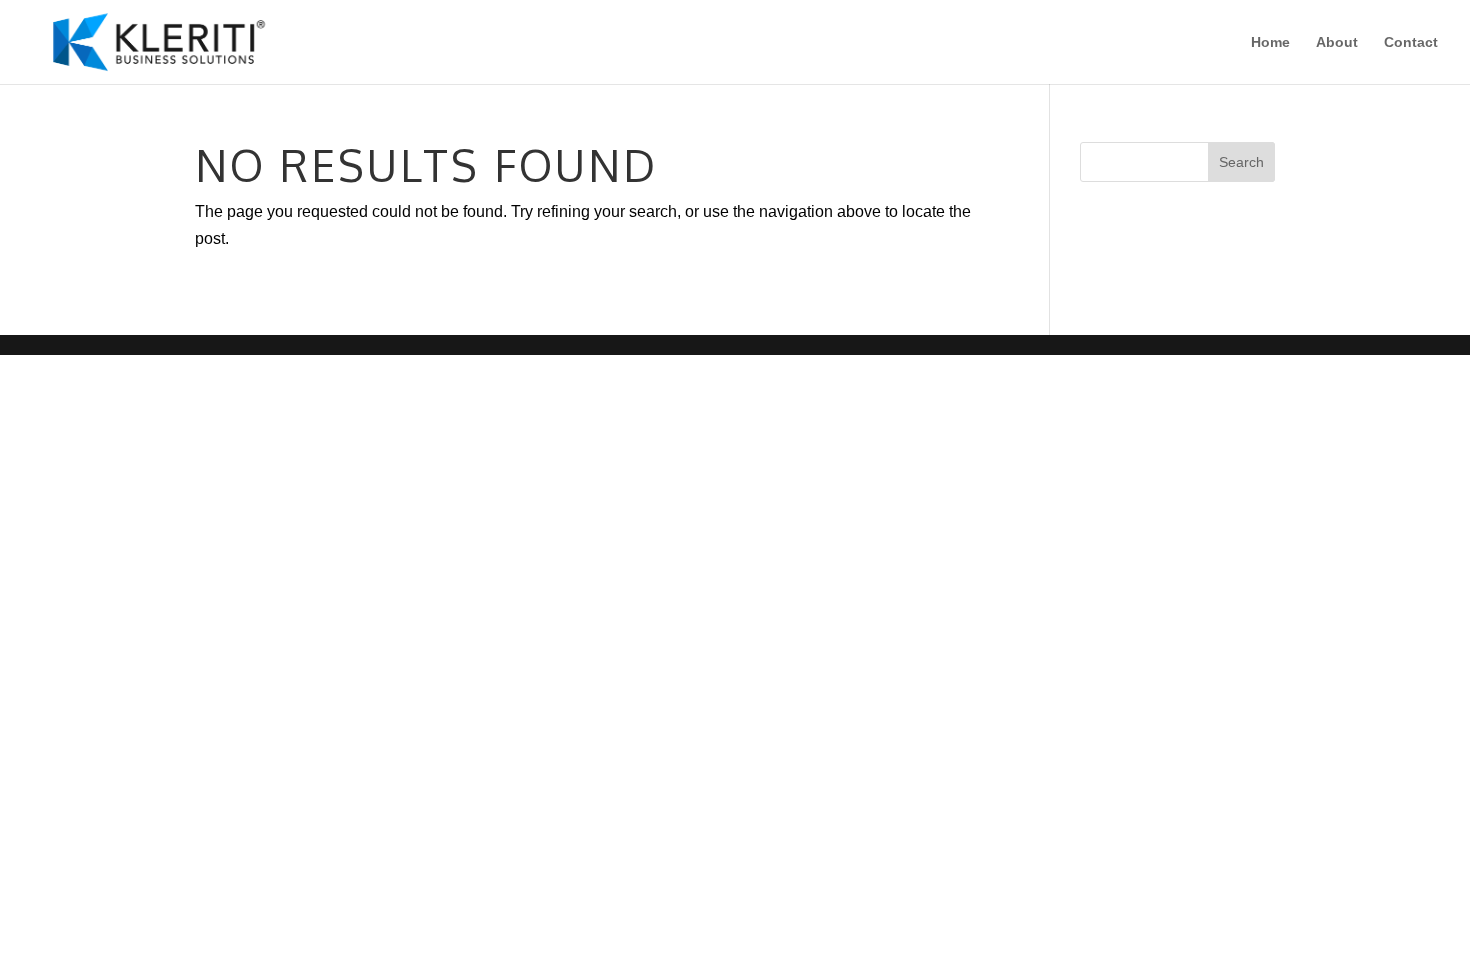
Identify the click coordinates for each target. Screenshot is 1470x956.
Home (1270, 42)
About (1337, 42)
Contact (1411, 42)
